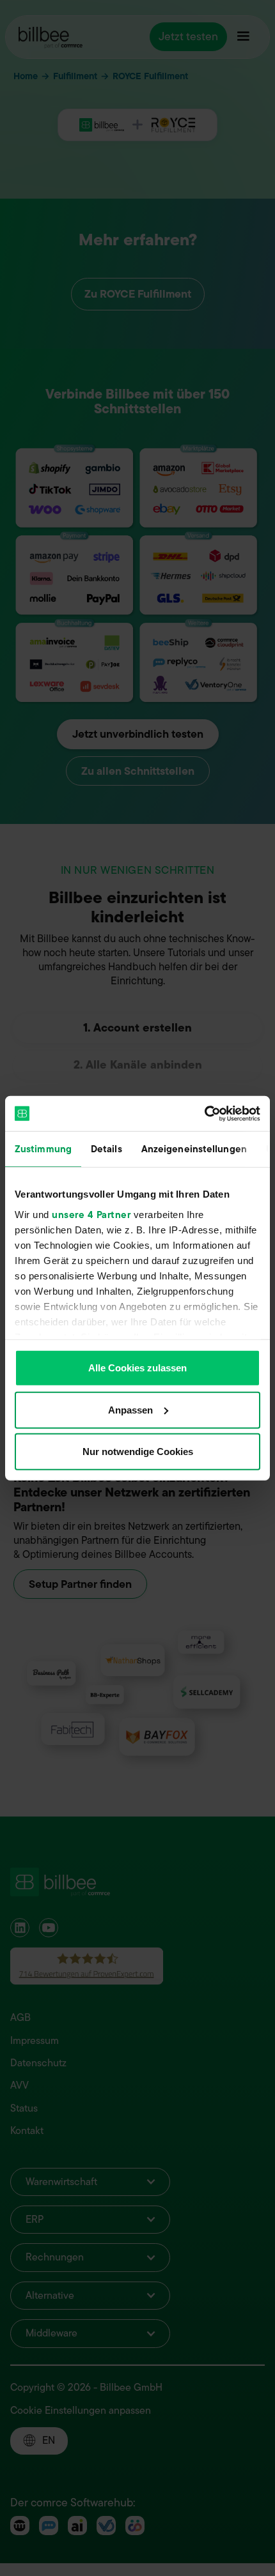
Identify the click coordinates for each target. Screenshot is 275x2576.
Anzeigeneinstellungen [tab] (194, 1149)
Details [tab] (106, 1149)
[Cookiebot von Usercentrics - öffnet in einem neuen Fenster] (204, 1113)
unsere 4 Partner (91, 1214)
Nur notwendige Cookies (138, 1452)
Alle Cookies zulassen (137, 1368)
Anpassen (130, 1409)
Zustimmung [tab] (43, 1149)
